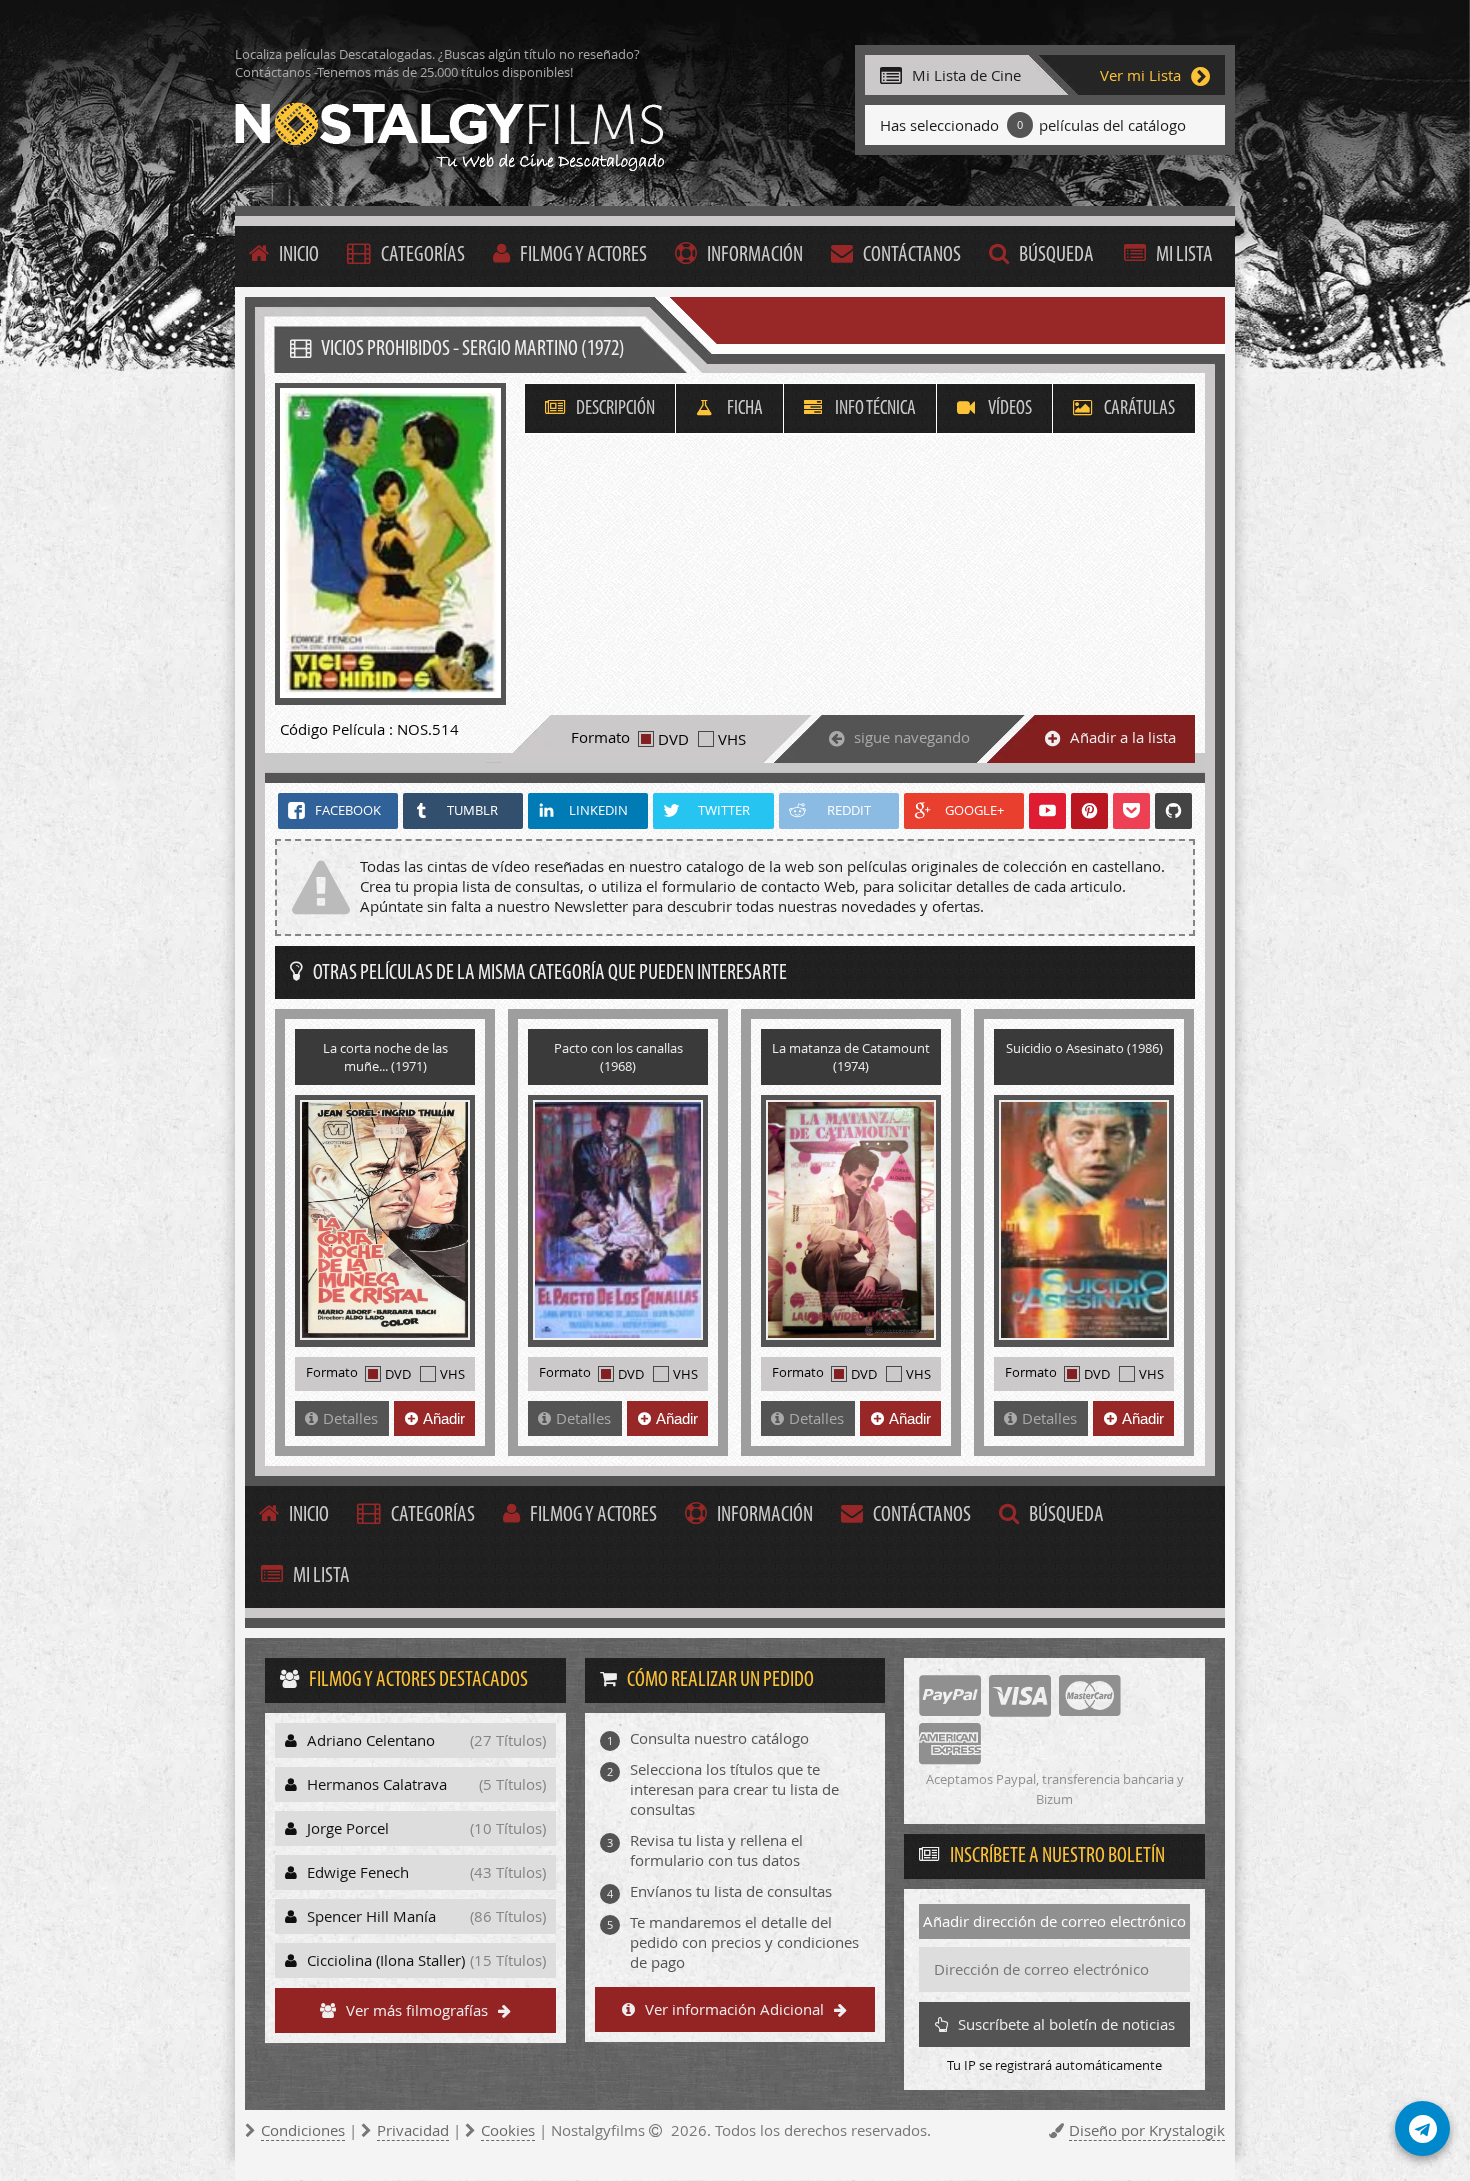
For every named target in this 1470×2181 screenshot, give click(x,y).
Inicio (299, 255)
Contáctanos (912, 255)
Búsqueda (1056, 255)
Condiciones (303, 2130)
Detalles (350, 1418)
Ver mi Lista (1140, 75)
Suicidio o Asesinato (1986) (1084, 1048)
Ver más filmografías (417, 2010)
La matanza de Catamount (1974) (851, 1057)
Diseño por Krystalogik (1147, 2130)
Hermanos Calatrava (426, 1784)
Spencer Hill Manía (426, 1916)
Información (755, 255)
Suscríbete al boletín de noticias (1066, 2024)
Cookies (508, 2130)
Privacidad (413, 2130)
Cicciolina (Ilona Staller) (426, 1960)
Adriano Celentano (426, 1740)
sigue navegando (912, 737)
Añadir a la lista (1123, 737)
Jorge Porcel (426, 1828)
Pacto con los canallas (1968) (618, 1057)
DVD (673, 739)
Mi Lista (1184, 255)
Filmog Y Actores (583, 255)
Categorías (423, 255)
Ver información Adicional (734, 2009)
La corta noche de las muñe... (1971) (385, 1057)
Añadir (444, 1418)
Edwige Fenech (426, 1872)
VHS (732, 739)
